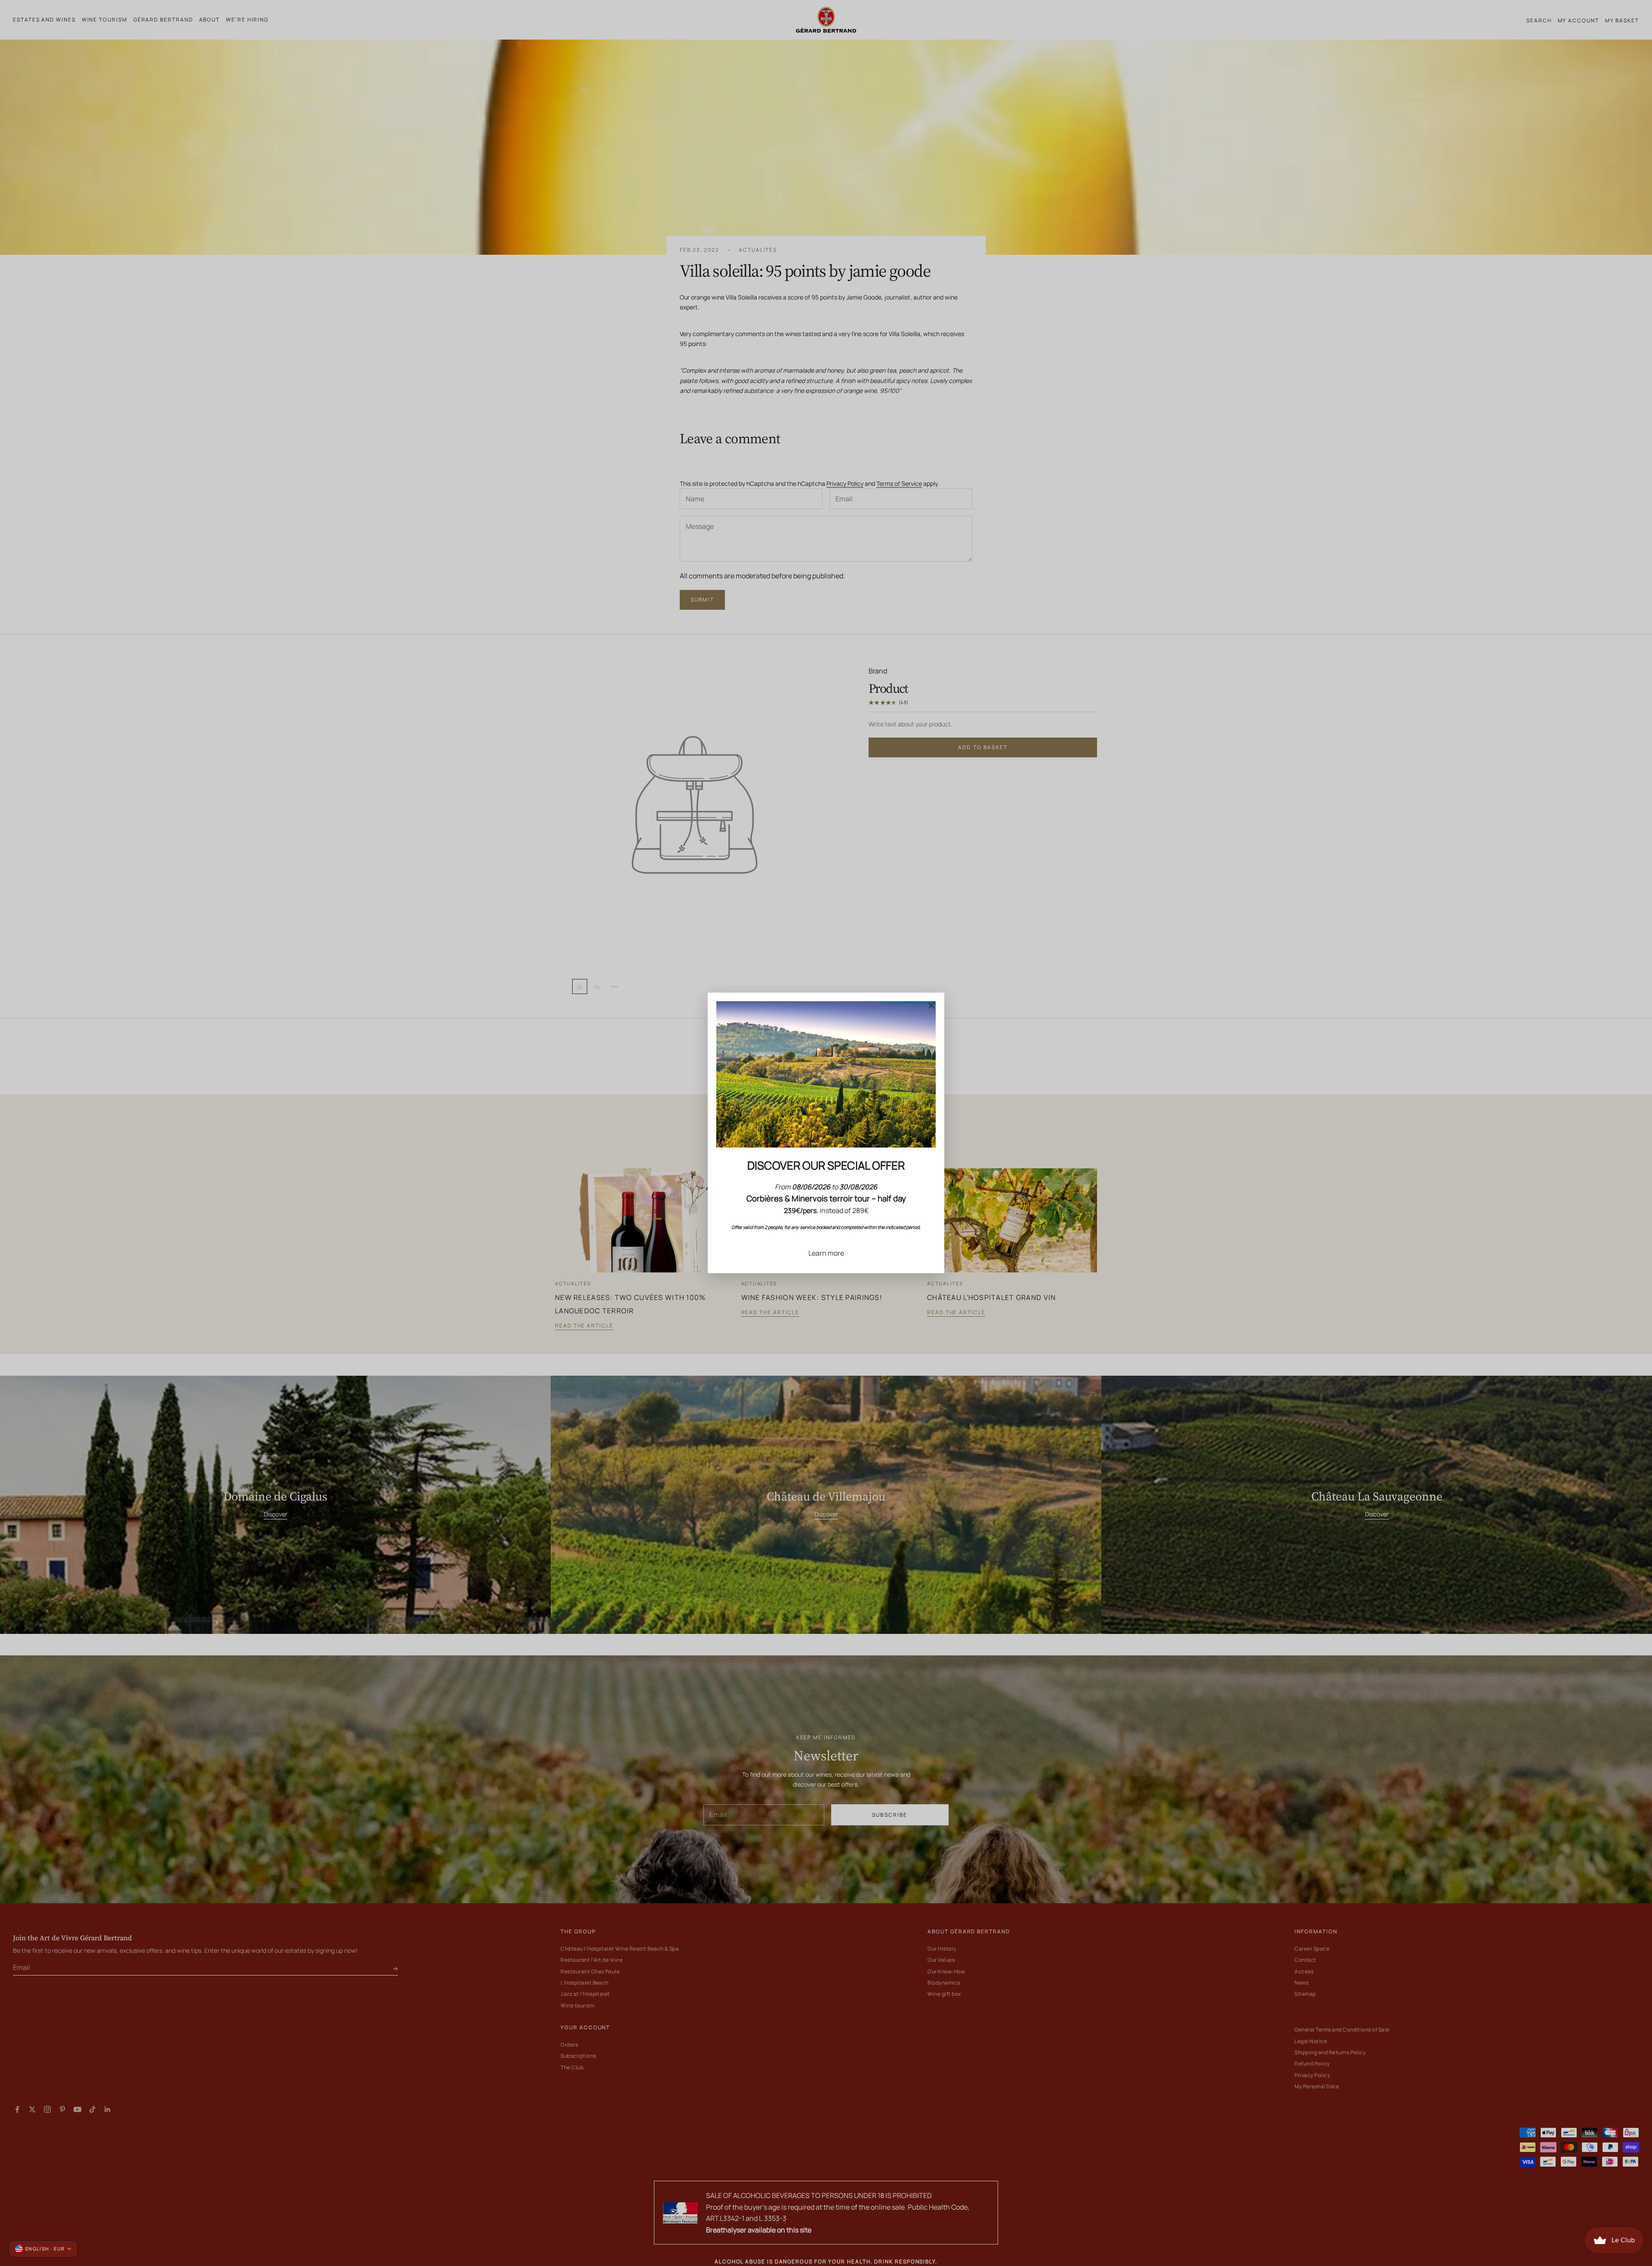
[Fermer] (931, 1006)
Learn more (826, 1253)
